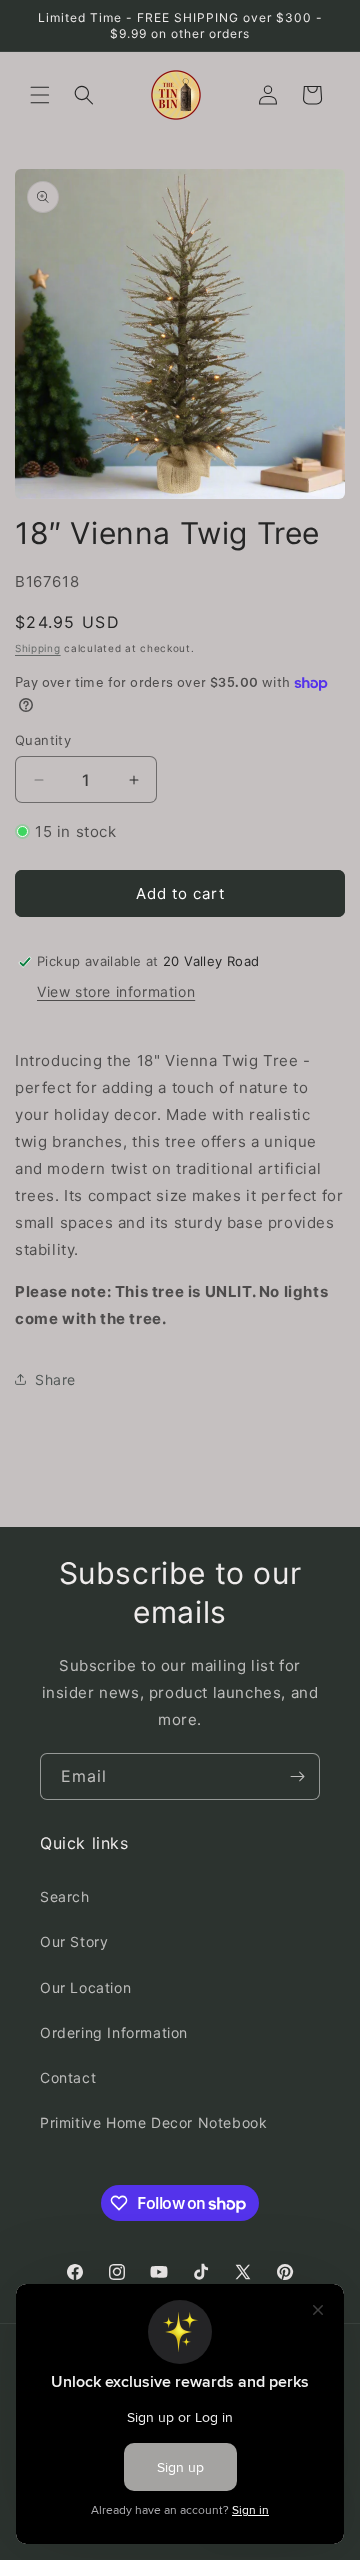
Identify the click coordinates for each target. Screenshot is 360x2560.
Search (65, 1896)
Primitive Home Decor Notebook (153, 2122)
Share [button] (55, 1379)
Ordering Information (114, 2032)
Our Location (85, 1987)
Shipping (38, 648)
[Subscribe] (297, 1776)
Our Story (74, 1941)
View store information (116, 991)
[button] (40, 95)
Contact (68, 2077)
